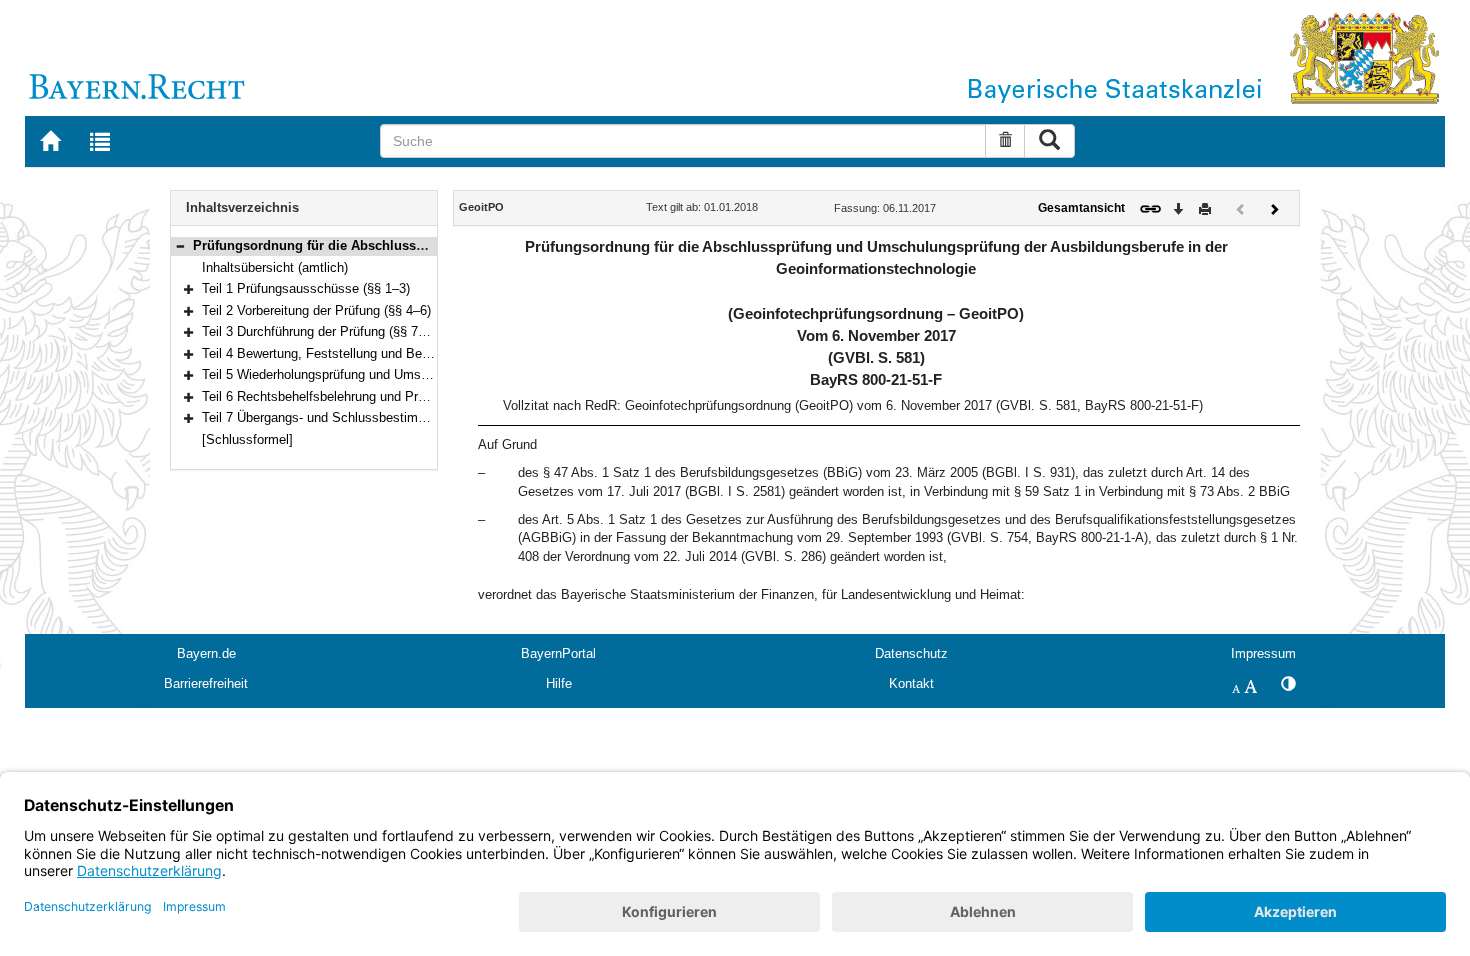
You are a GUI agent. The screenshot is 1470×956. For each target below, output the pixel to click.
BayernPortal (558, 653)
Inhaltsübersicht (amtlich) (275, 267)
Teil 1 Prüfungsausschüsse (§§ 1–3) (306, 288)
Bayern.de (206, 653)
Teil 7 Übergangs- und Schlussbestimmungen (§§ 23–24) (365, 417)
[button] (180, 245)
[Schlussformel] (247, 439)
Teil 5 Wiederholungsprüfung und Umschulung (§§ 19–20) (366, 374)
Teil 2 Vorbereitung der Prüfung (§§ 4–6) (316, 310)
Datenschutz (911, 653)
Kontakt (911, 683)
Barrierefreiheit (206, 683)
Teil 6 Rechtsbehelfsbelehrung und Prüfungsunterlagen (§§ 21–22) (392, 396)
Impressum (1263, 653)
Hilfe (559, 683)
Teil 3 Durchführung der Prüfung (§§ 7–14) (322, 331)
